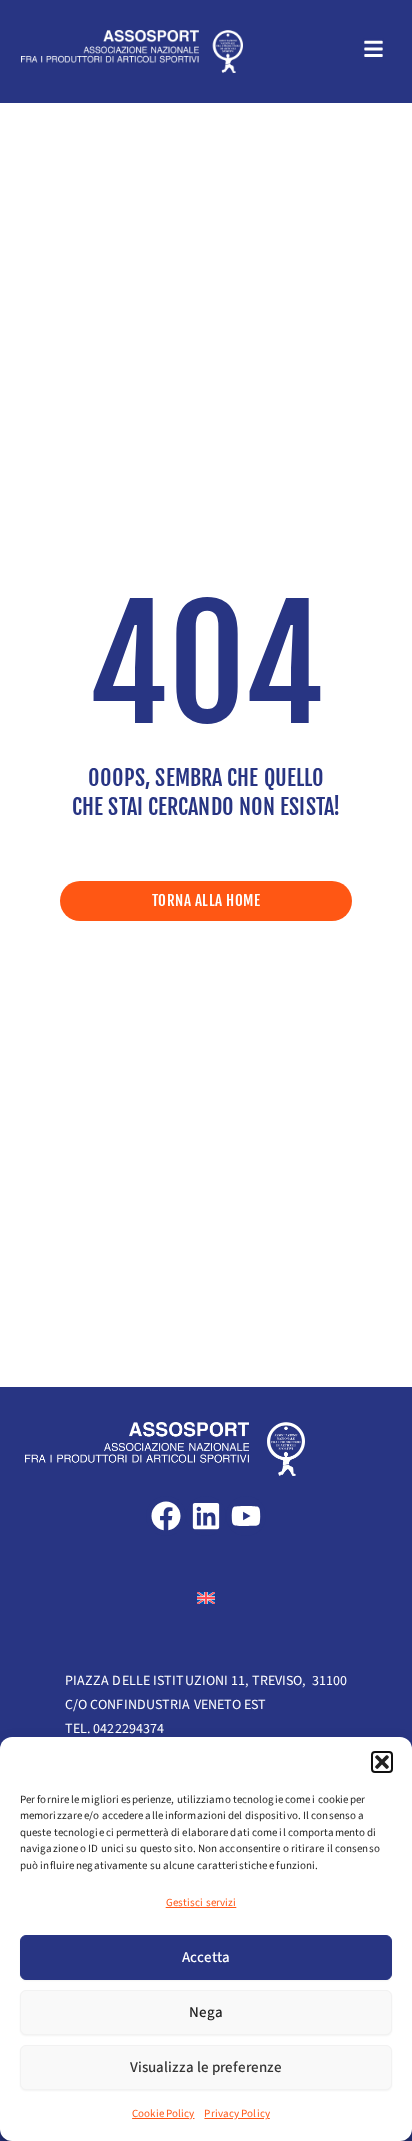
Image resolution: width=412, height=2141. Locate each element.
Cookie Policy (163, 2113)
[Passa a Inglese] (206, 1597)
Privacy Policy (236, 2113)
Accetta (206, 1957)
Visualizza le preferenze (206, 2067)
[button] (382, 1762)
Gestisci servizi (201, 1902)
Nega (206, 2012)
